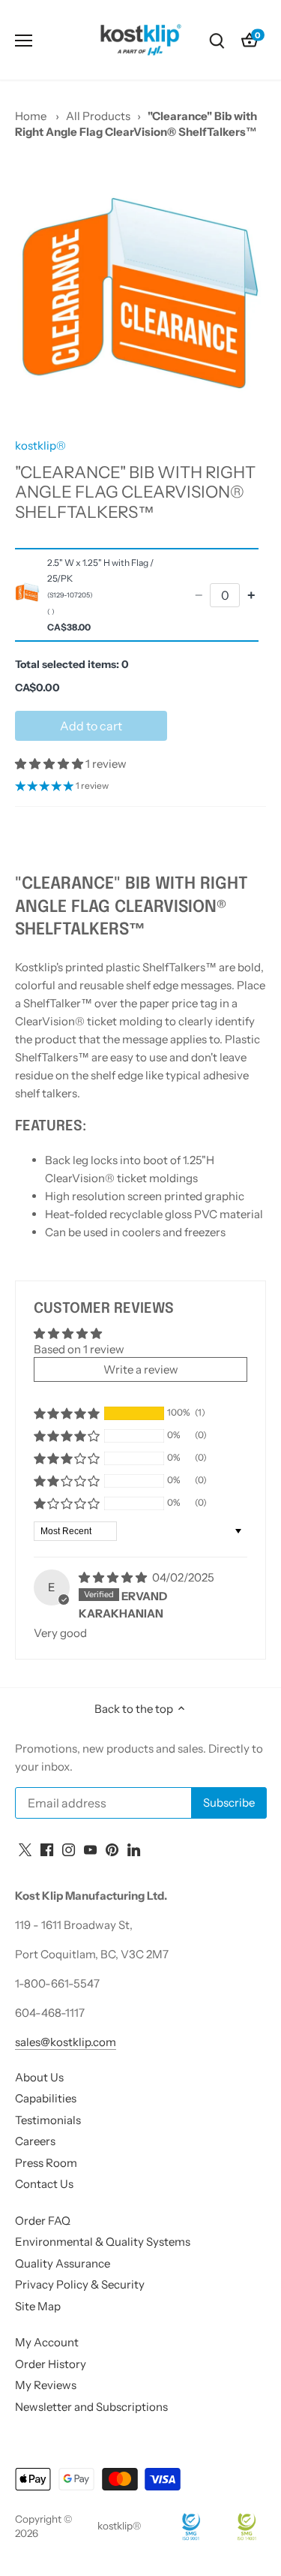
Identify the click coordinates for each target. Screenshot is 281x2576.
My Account (47, 2342)
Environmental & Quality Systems (103, 2242)
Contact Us (44, 2184)
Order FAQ (43, 2221)
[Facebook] (47, 1848)
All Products (98, 116)
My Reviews (46, 2385)
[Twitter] (25, 1848)
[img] (114, 1577)
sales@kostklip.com (66, 2042)
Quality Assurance (63, 2263)
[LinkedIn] (134, 1848)
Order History (51, 2364)
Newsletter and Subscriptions (91, 2407)
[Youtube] (90, 1848)
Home (31, 116)
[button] (50, 764)
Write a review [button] (141, 1369)
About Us (39, 2077)
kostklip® (40, 445)
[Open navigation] (24, 41)
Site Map (38, 2306)
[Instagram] (69, 1848)
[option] (140, 293)
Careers (35, 2141)
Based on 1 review (79, 1349)
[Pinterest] (112, 1848)
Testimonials (48, 2120)
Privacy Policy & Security (80, 2284)
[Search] (217, 40)
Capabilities (46, 2098)
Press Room (46, 2163)
